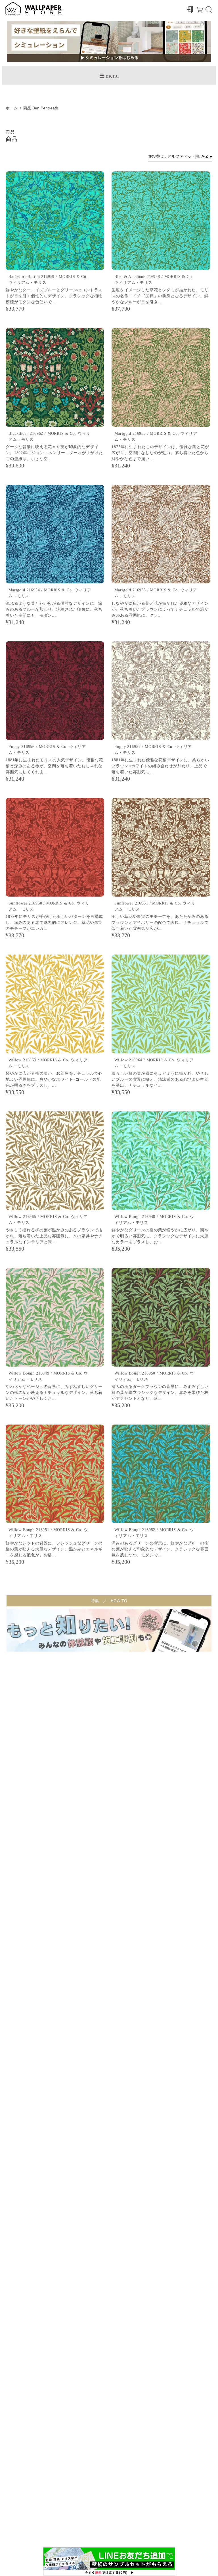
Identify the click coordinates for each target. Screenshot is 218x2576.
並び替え (156, 156)
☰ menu (109, 76)
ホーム (12, 108)
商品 (27, 108)
